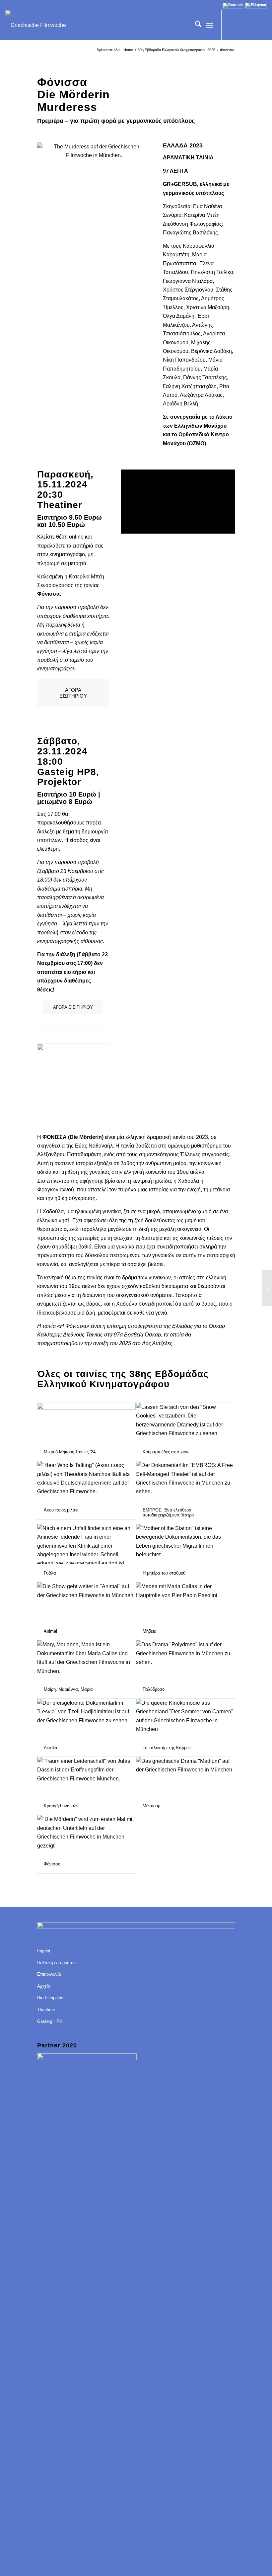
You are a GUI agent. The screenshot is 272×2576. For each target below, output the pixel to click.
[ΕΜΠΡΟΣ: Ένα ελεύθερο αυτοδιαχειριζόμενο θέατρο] (185, 1481)
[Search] (195, 25)
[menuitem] (195, 25)
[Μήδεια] (185, 1602)
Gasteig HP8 (49, 2021)
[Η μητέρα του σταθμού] (185, 1544)
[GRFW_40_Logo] (36, 25)
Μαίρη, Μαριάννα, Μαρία (68, 1689)
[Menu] (209, 25)
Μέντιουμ (151, 1806)
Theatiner (46, 2010)
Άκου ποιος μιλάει (61, 1510)
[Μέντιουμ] (185, 1777)
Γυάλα (50, 1573)
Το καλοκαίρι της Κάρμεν (167, 1748)
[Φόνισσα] (87, 1835)
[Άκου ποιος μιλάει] (87, 1481)
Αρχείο (44, 1986)
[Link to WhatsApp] (262, 25)
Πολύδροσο (154, 1689)
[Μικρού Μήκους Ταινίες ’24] (87, 1423)
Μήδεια (150, 1631)
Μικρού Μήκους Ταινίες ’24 (70, 1452)
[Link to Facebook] (232, 25)
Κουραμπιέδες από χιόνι (166, 1452)
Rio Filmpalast (51, 1998)
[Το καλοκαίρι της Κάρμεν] (185, 1719)
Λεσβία (51, 1748)
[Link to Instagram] (252, 25)
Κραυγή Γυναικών (61, 1806)
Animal (50, 1631)
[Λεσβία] (87, 1719)
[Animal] (87, 1602)
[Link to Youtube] (242, 25)
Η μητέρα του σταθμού (164, 1573)
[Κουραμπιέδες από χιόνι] (185, 1423)
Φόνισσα (52, 1864)
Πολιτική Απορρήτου (56, 1963)
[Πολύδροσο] (185, 1660)
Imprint (44, 1951)
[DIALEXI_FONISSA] (73, 1080)
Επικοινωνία (49, 1974)
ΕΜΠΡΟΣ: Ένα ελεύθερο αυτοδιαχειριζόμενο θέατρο (168, 1512)
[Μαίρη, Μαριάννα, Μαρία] (87, 1660)
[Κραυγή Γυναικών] (87, 1777)
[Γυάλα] (87, 1544)
